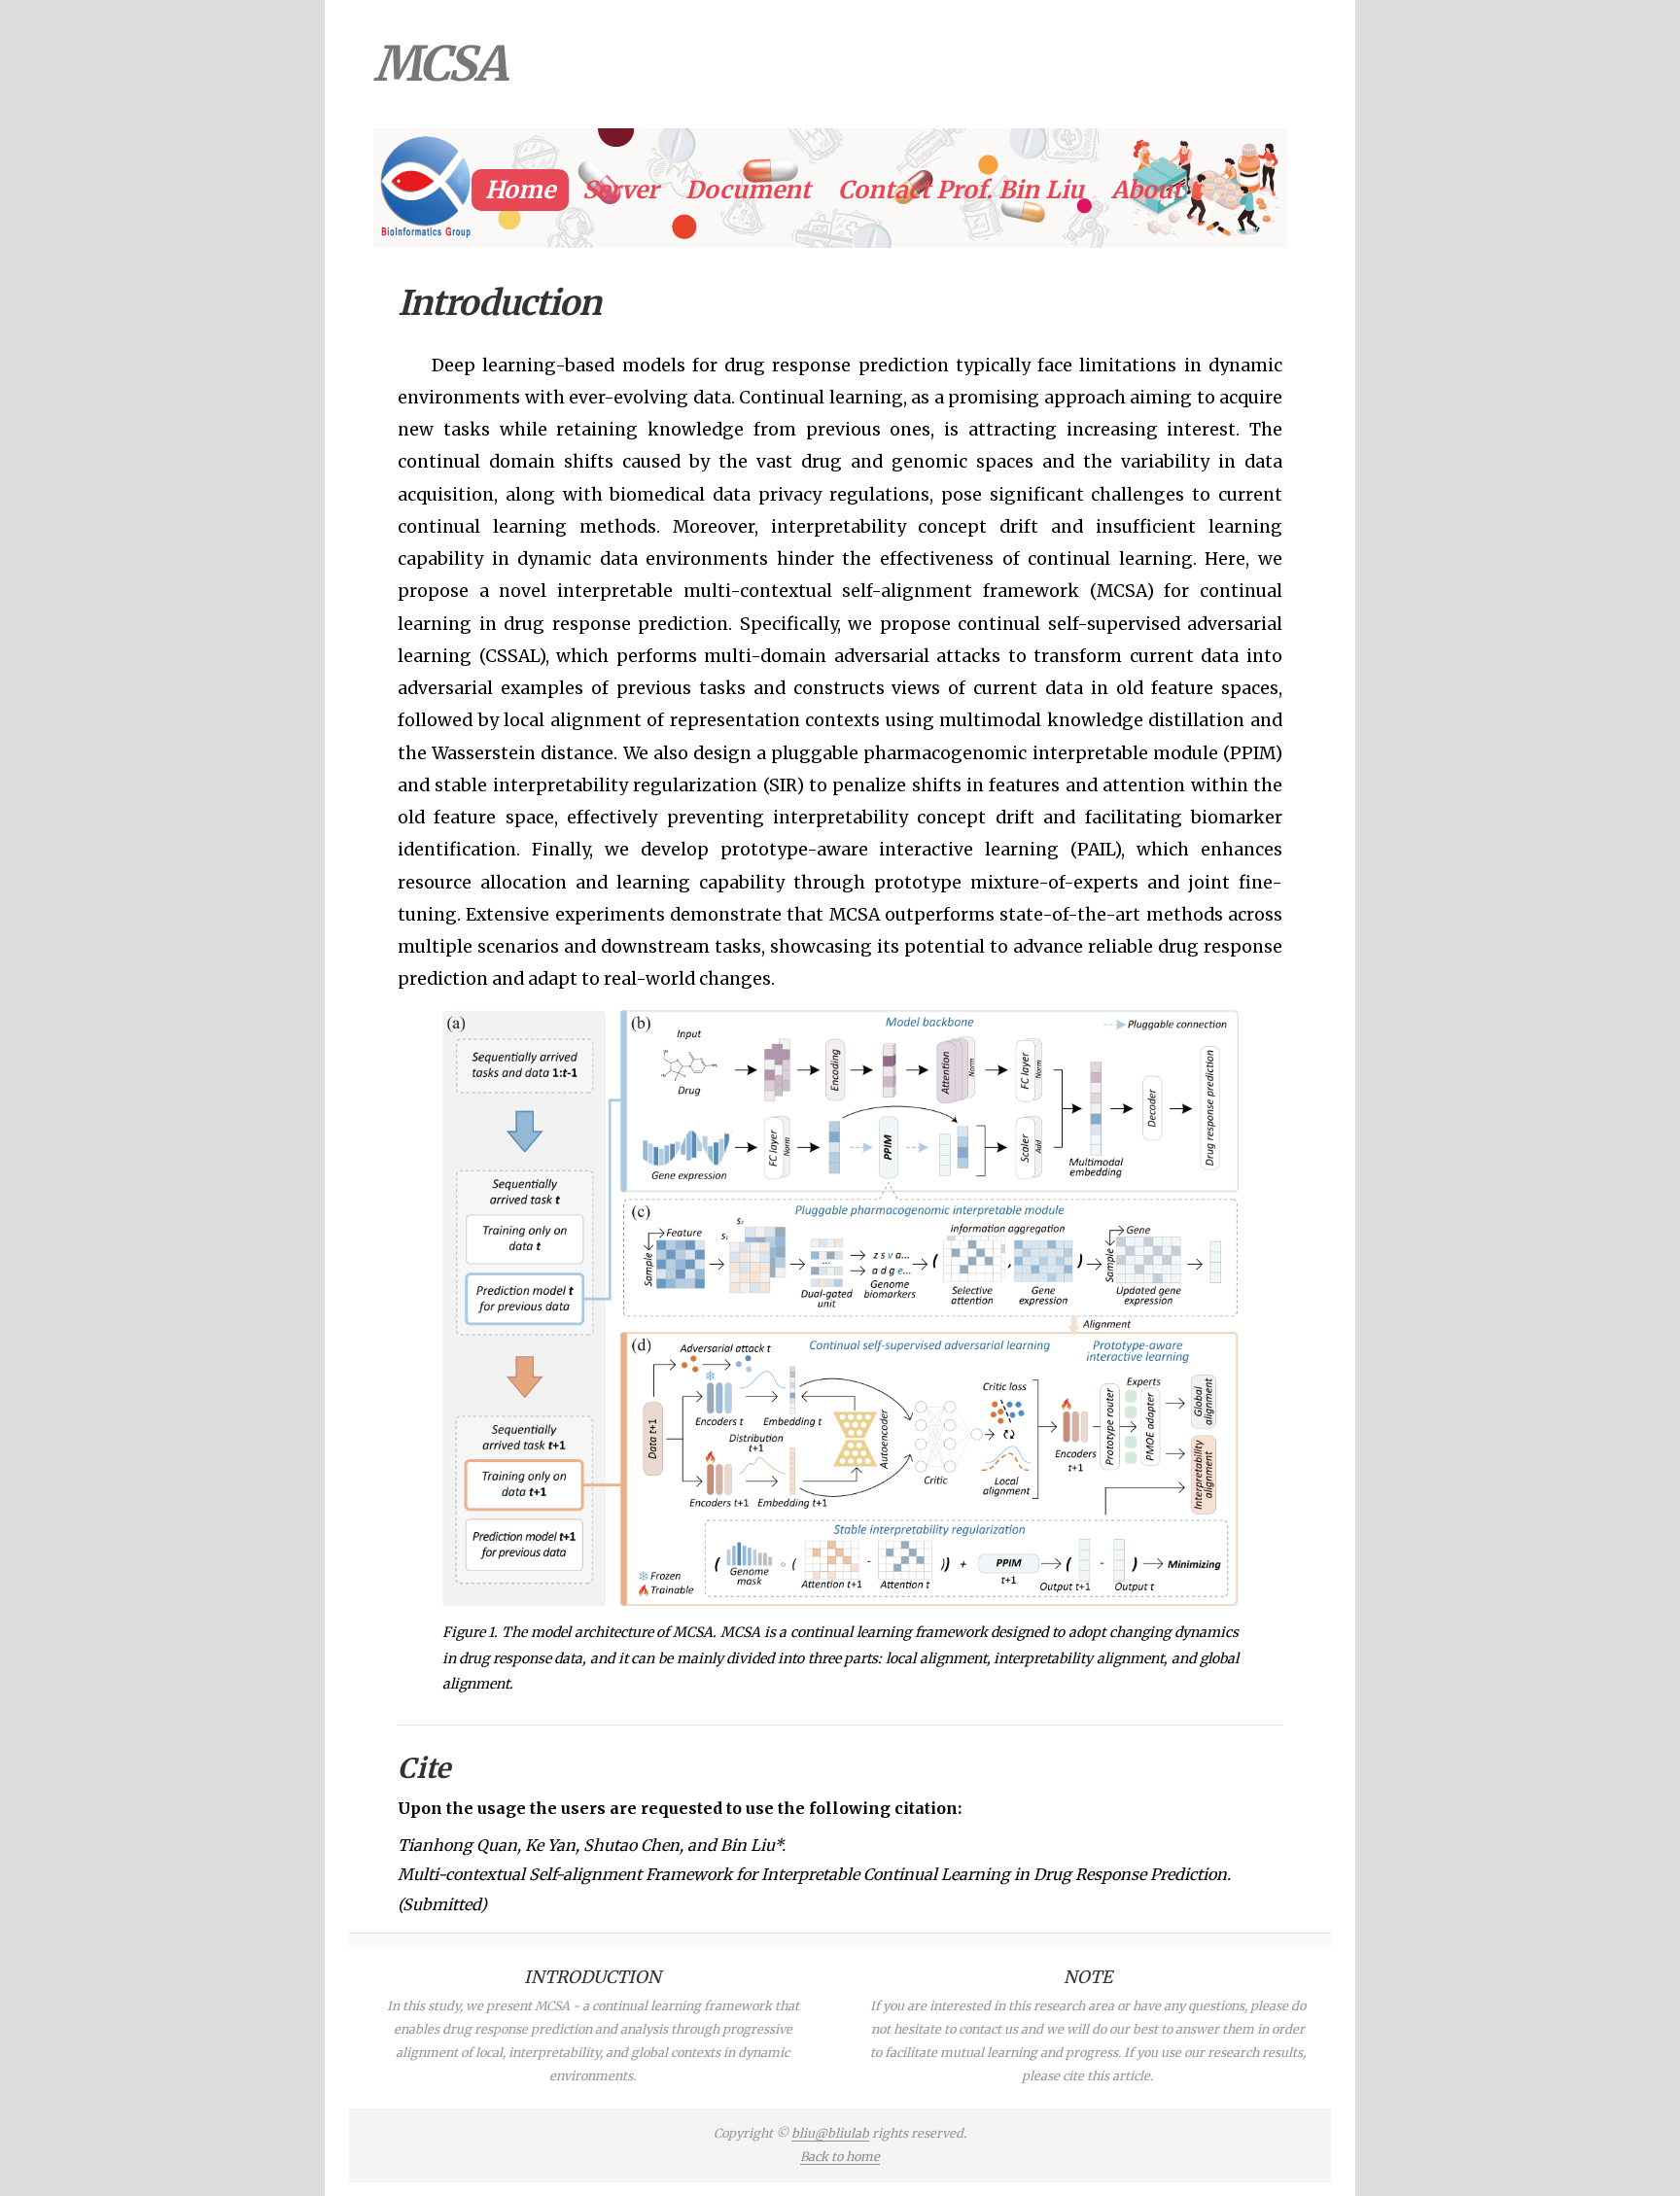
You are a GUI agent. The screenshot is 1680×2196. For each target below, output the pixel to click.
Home (520, 190)
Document (748, 190)
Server (620, 190)
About (1147, 190)
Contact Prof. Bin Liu (961, 190)
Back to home (840, 2157)
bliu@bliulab (830, 2133)
